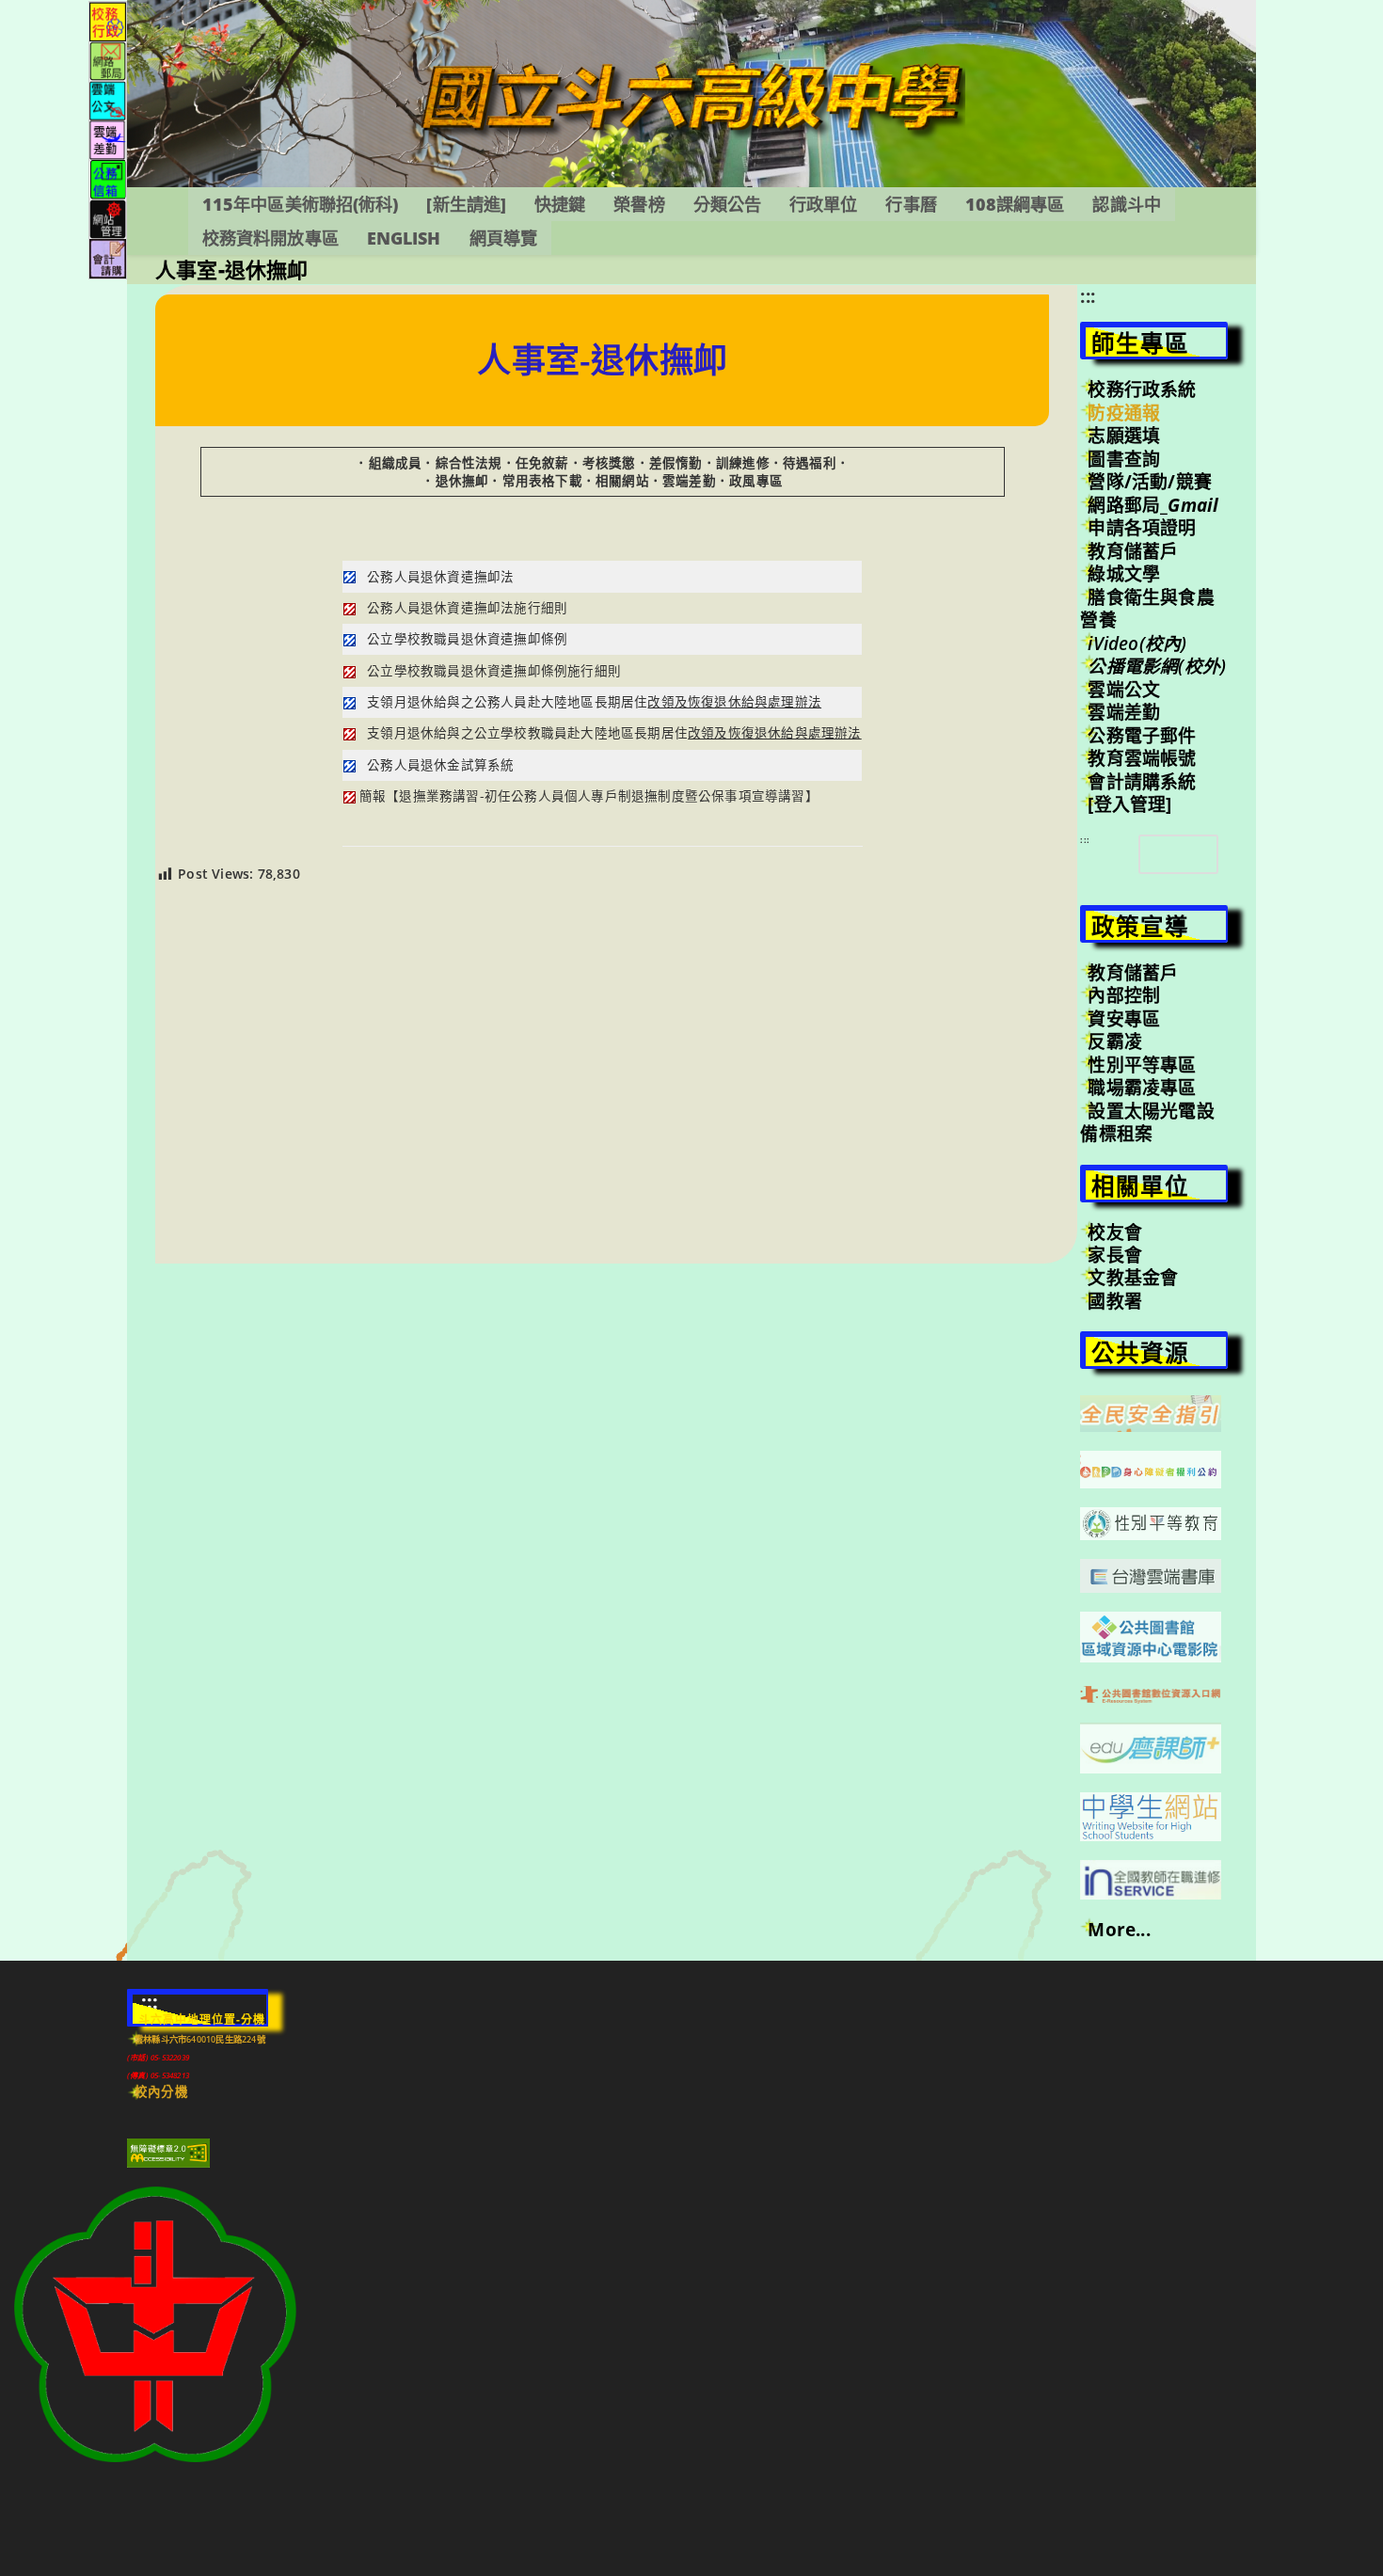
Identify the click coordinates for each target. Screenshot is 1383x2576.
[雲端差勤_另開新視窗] (108, 139)
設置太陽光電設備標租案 (1147, 1122)
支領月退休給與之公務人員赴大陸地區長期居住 (594, 702)
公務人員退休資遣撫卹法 (440, 577)
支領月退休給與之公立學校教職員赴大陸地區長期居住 (614, 733)
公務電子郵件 (1142, 736)
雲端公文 (1124, 690)
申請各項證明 (1142, 528)
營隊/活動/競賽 (1150, 482)
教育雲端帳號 (1142, 758)
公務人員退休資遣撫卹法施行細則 (467, 608)
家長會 (1115, 1255)
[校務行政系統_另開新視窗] (108, 20)
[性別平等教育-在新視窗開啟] (1151, 1522)
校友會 (1115, 1232)
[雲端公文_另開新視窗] (108, 99)
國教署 (1115, 1301)
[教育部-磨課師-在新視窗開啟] (1151, 1746)
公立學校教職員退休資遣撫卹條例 (467, 639)
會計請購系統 (1142, 782)
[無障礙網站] (168, 2152)
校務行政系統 (1142, 390)
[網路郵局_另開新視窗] (108, 60)
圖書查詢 (1124, 459)
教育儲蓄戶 (1133, 551)
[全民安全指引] (1151, 1412)
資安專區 (1124, 1019)
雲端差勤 (1124, 712)
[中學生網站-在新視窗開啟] (1151, 1815)
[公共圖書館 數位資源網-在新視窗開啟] (1151, 1693)
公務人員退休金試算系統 (440, 765)
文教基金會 (1133, 1278)
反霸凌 (1115, 1042)
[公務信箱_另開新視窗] (108, 178)
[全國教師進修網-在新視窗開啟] (1151, 1878)
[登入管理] (1129, 804)
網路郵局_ (1153, 505)
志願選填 (1124, 436)
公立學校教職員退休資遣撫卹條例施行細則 (494, 671)
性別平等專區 (1142, 1065)
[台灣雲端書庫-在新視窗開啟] (1151, 1574)
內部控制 (1124, 995)
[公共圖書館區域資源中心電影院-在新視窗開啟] (1151, 1635)
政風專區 (756, 481)
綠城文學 (1124, 574)
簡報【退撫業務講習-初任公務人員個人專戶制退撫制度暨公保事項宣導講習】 (589, 796)
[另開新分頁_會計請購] (108, 257)
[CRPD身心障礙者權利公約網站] (1151, 1468)
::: (1088, 296)
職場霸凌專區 (1142, 1088)
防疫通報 (1124, 413)
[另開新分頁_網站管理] (108, 218)
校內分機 (161, 2091)
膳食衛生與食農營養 (1147, 609)
